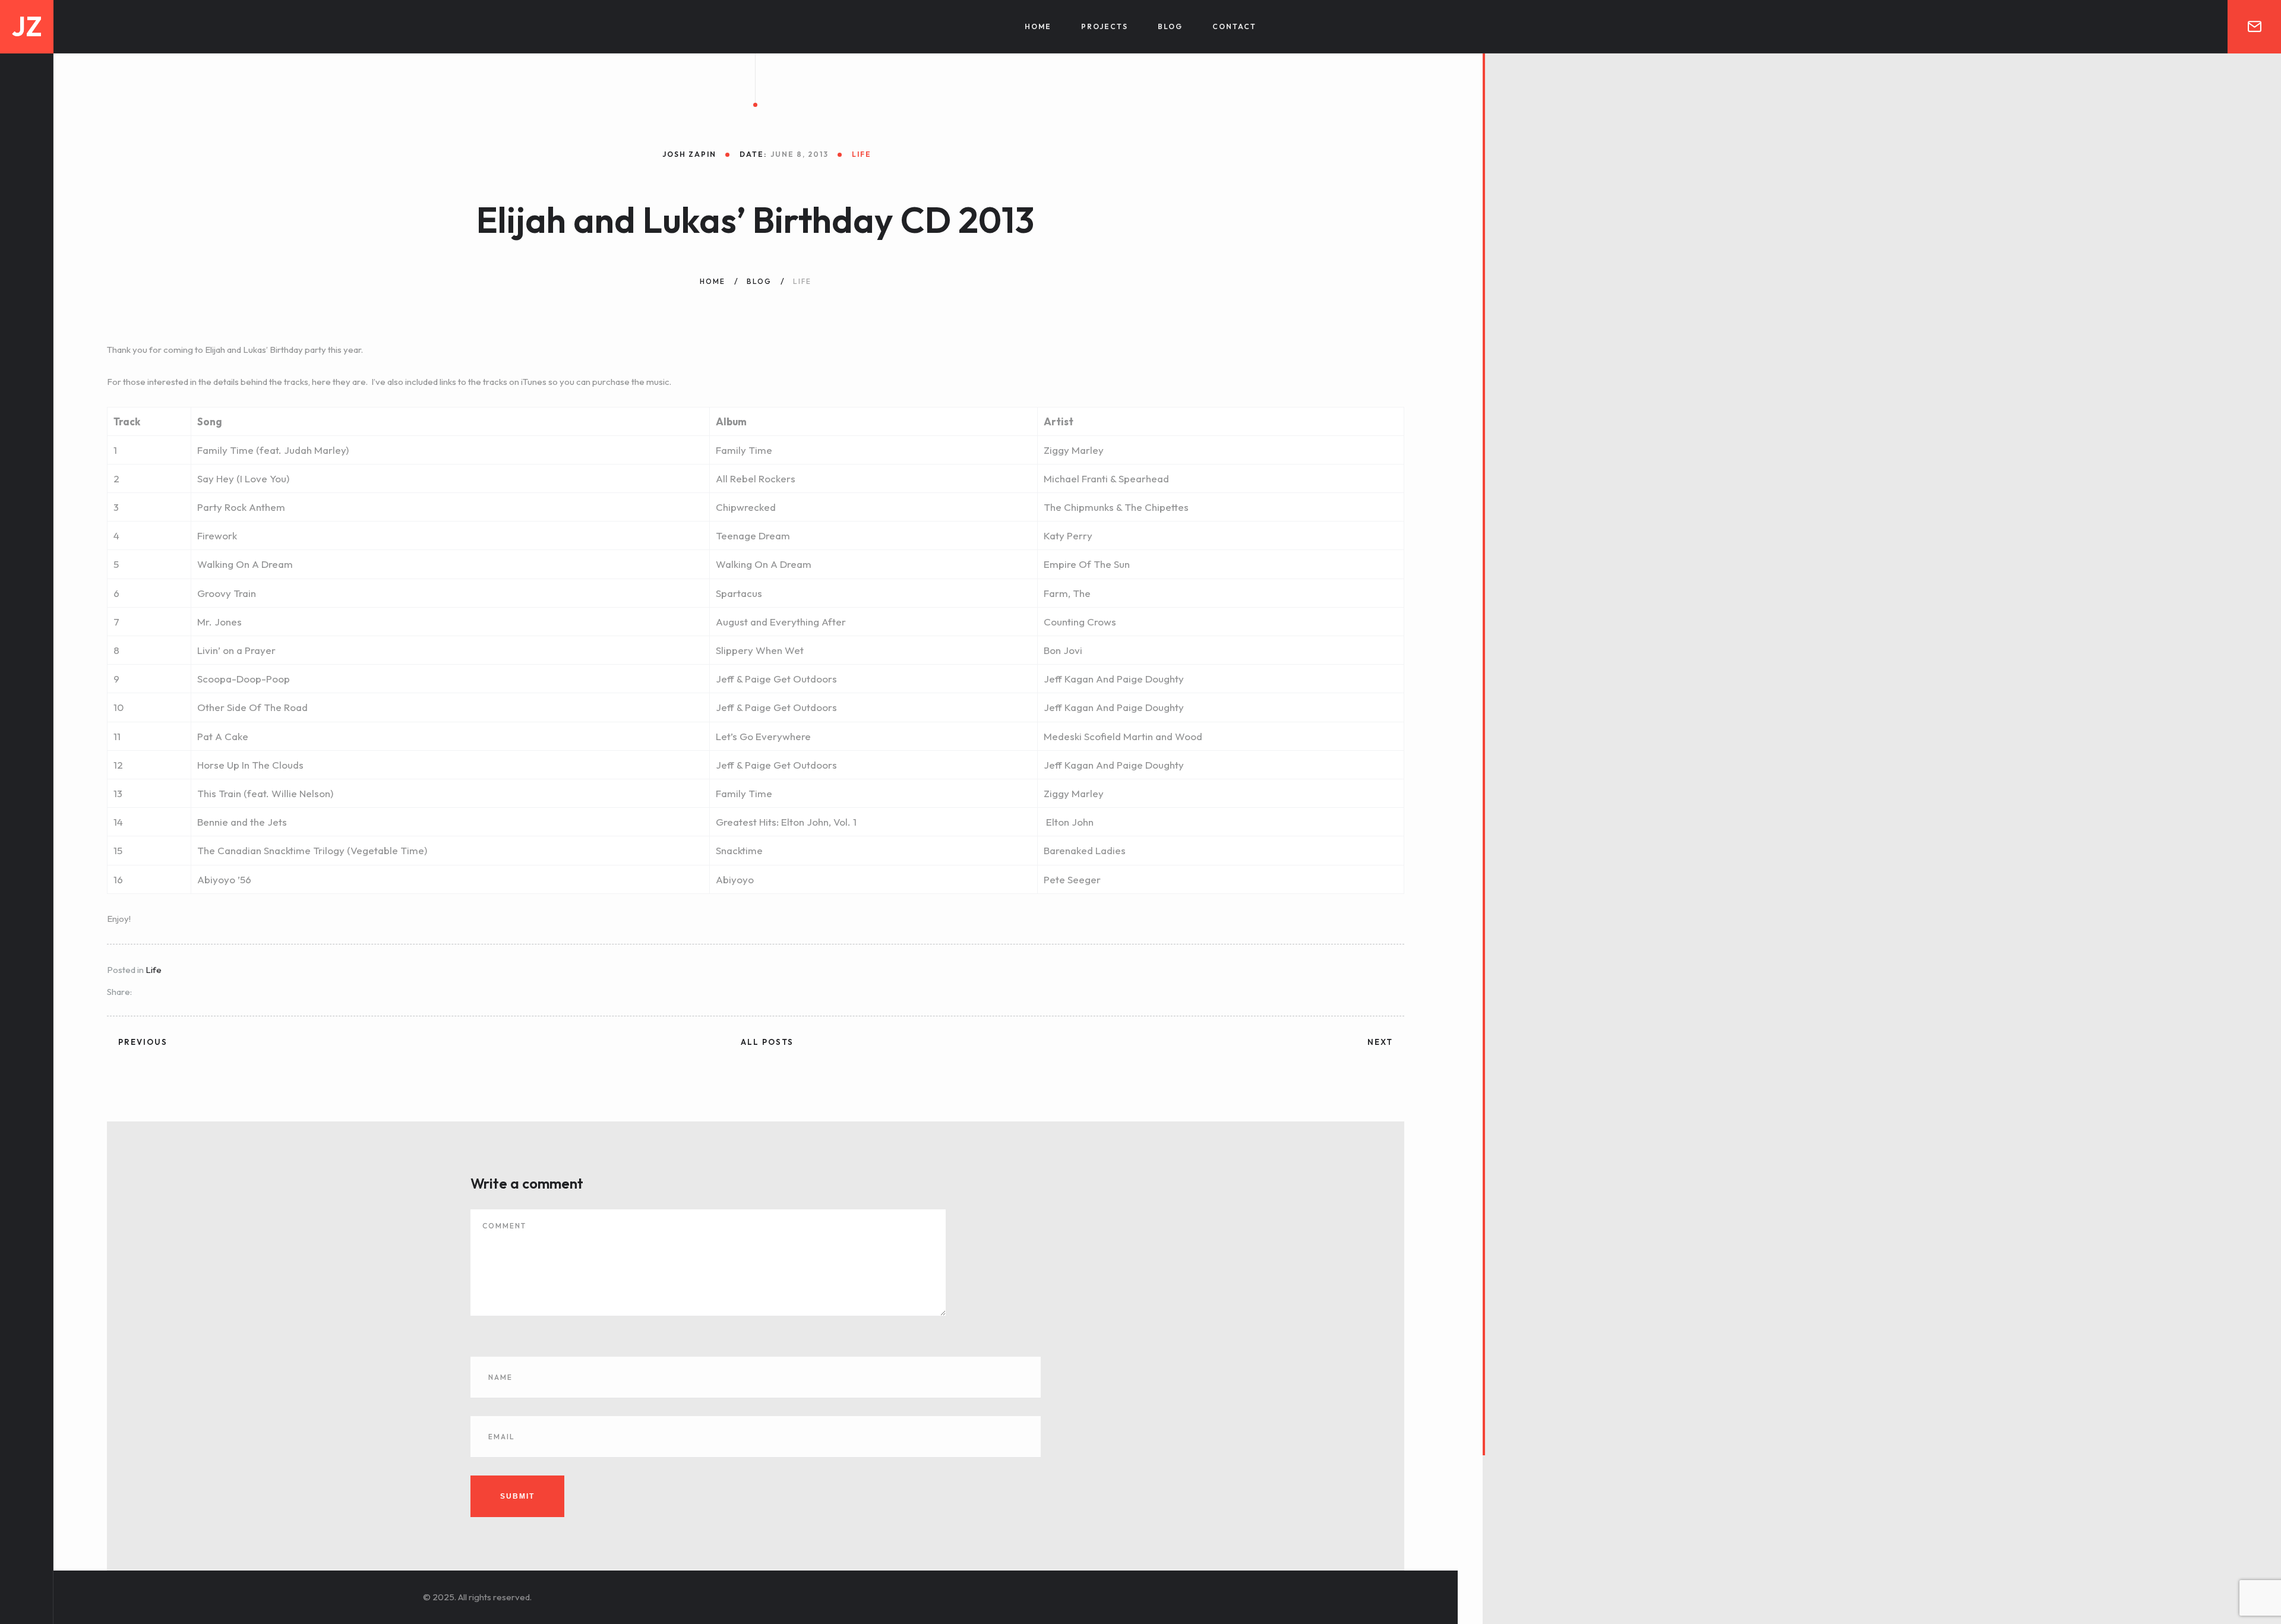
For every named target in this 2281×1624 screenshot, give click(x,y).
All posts (767, 1042)
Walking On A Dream (764, 564)
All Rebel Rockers (756, 478)
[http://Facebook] (27, 1542)
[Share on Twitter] (158, 993)
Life (154, 970)
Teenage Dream (753, 535)
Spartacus (739, 593)
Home (1038, 26)
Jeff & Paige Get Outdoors (776, 707)
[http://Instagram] (27, 1563)
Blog (1170, 26)
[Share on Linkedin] (174, 993)
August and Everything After (781, 622)
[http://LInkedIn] (27, 1500)
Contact (1234, 26)
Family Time (744, 450)
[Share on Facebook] (142, 993)
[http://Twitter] (27, 1521)
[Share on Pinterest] (206, 993)
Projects (1105, 26)
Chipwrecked (746, 507)
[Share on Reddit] (190, 993)
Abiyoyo (735, 879)
